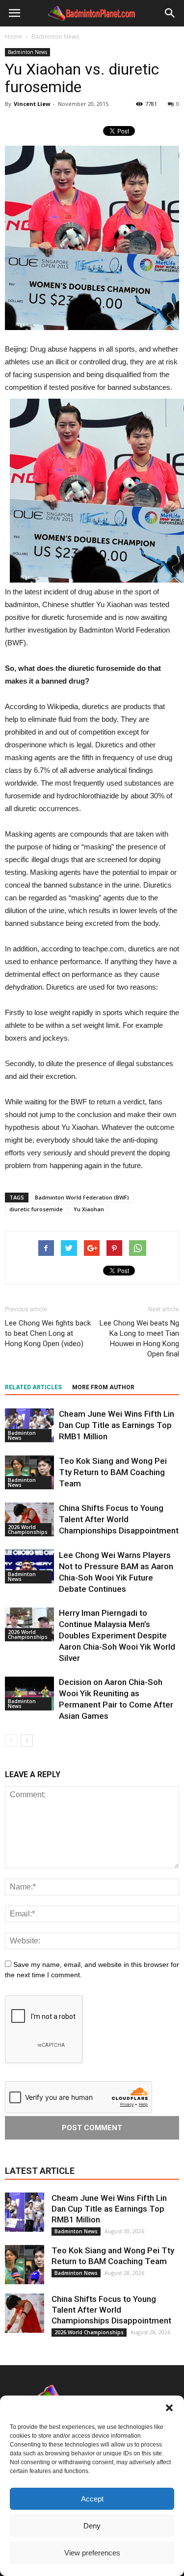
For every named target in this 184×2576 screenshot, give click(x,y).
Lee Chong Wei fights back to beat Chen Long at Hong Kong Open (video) (48, 1333)
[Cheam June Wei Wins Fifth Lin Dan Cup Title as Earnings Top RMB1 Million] (29, 1425)
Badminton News (27, 52)
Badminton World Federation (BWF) (82, 1197)
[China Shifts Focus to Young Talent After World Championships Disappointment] (29, 1519)
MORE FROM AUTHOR (103, 1387)
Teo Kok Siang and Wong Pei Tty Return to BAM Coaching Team (113, 1472)
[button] (169, 2408)
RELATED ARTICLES (33, 1387)
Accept (92, 2499)
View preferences (92, 2553)
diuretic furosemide (36, 1209)
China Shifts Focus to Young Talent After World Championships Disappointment (119, 1519)
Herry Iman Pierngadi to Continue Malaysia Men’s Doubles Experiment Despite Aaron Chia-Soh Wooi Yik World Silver (117, 1635)
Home (13, 37)
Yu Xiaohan (89, 1209)
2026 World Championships (28, 1530)
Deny (92, 2526)
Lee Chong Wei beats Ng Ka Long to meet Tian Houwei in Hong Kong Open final (139, 1339)
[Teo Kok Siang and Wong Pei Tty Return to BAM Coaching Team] (29, 1472)
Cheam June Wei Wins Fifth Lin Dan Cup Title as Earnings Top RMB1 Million (117, 1425)
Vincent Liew (32, 104)
